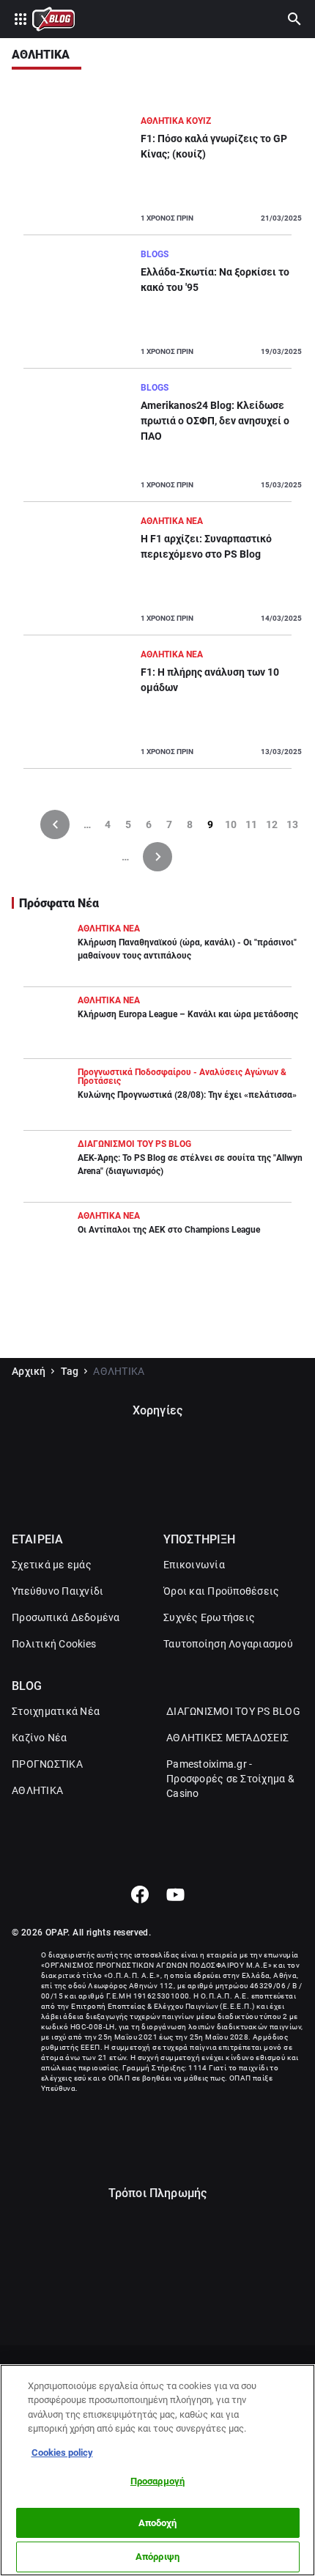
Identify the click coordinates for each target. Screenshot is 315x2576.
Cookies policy (62, 2453)
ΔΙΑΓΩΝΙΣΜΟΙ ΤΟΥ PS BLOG (233, 1711)
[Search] (294, 19)
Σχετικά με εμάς (52, 1565)
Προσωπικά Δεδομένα (66, 1617)
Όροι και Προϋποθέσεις (221, 1591)
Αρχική (29, 1371)
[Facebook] (140, 1894)
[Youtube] (175, 1894)
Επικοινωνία (194, 1565)
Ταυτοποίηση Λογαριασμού (228, 1644)
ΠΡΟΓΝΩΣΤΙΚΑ (47, 1764)
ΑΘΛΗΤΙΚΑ (37, 1790)
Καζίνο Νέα (40, 1738)
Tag (70, 1371)
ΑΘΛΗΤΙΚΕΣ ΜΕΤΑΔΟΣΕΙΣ (227, 1738)
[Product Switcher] (21, 19)
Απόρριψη (157, 2557)
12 (272, 824)
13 (292, 824)
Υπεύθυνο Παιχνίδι (58, 1591)
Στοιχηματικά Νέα (56, 1711)
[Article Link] (157, 174)
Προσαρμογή (157, 2481)
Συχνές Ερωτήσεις (209, 1617)
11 (251, 824)
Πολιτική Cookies (54, 1644)
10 (231, 824)
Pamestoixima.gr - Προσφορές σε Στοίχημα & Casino (230, 1779)
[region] (157, 2470)
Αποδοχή (158, 2523)
